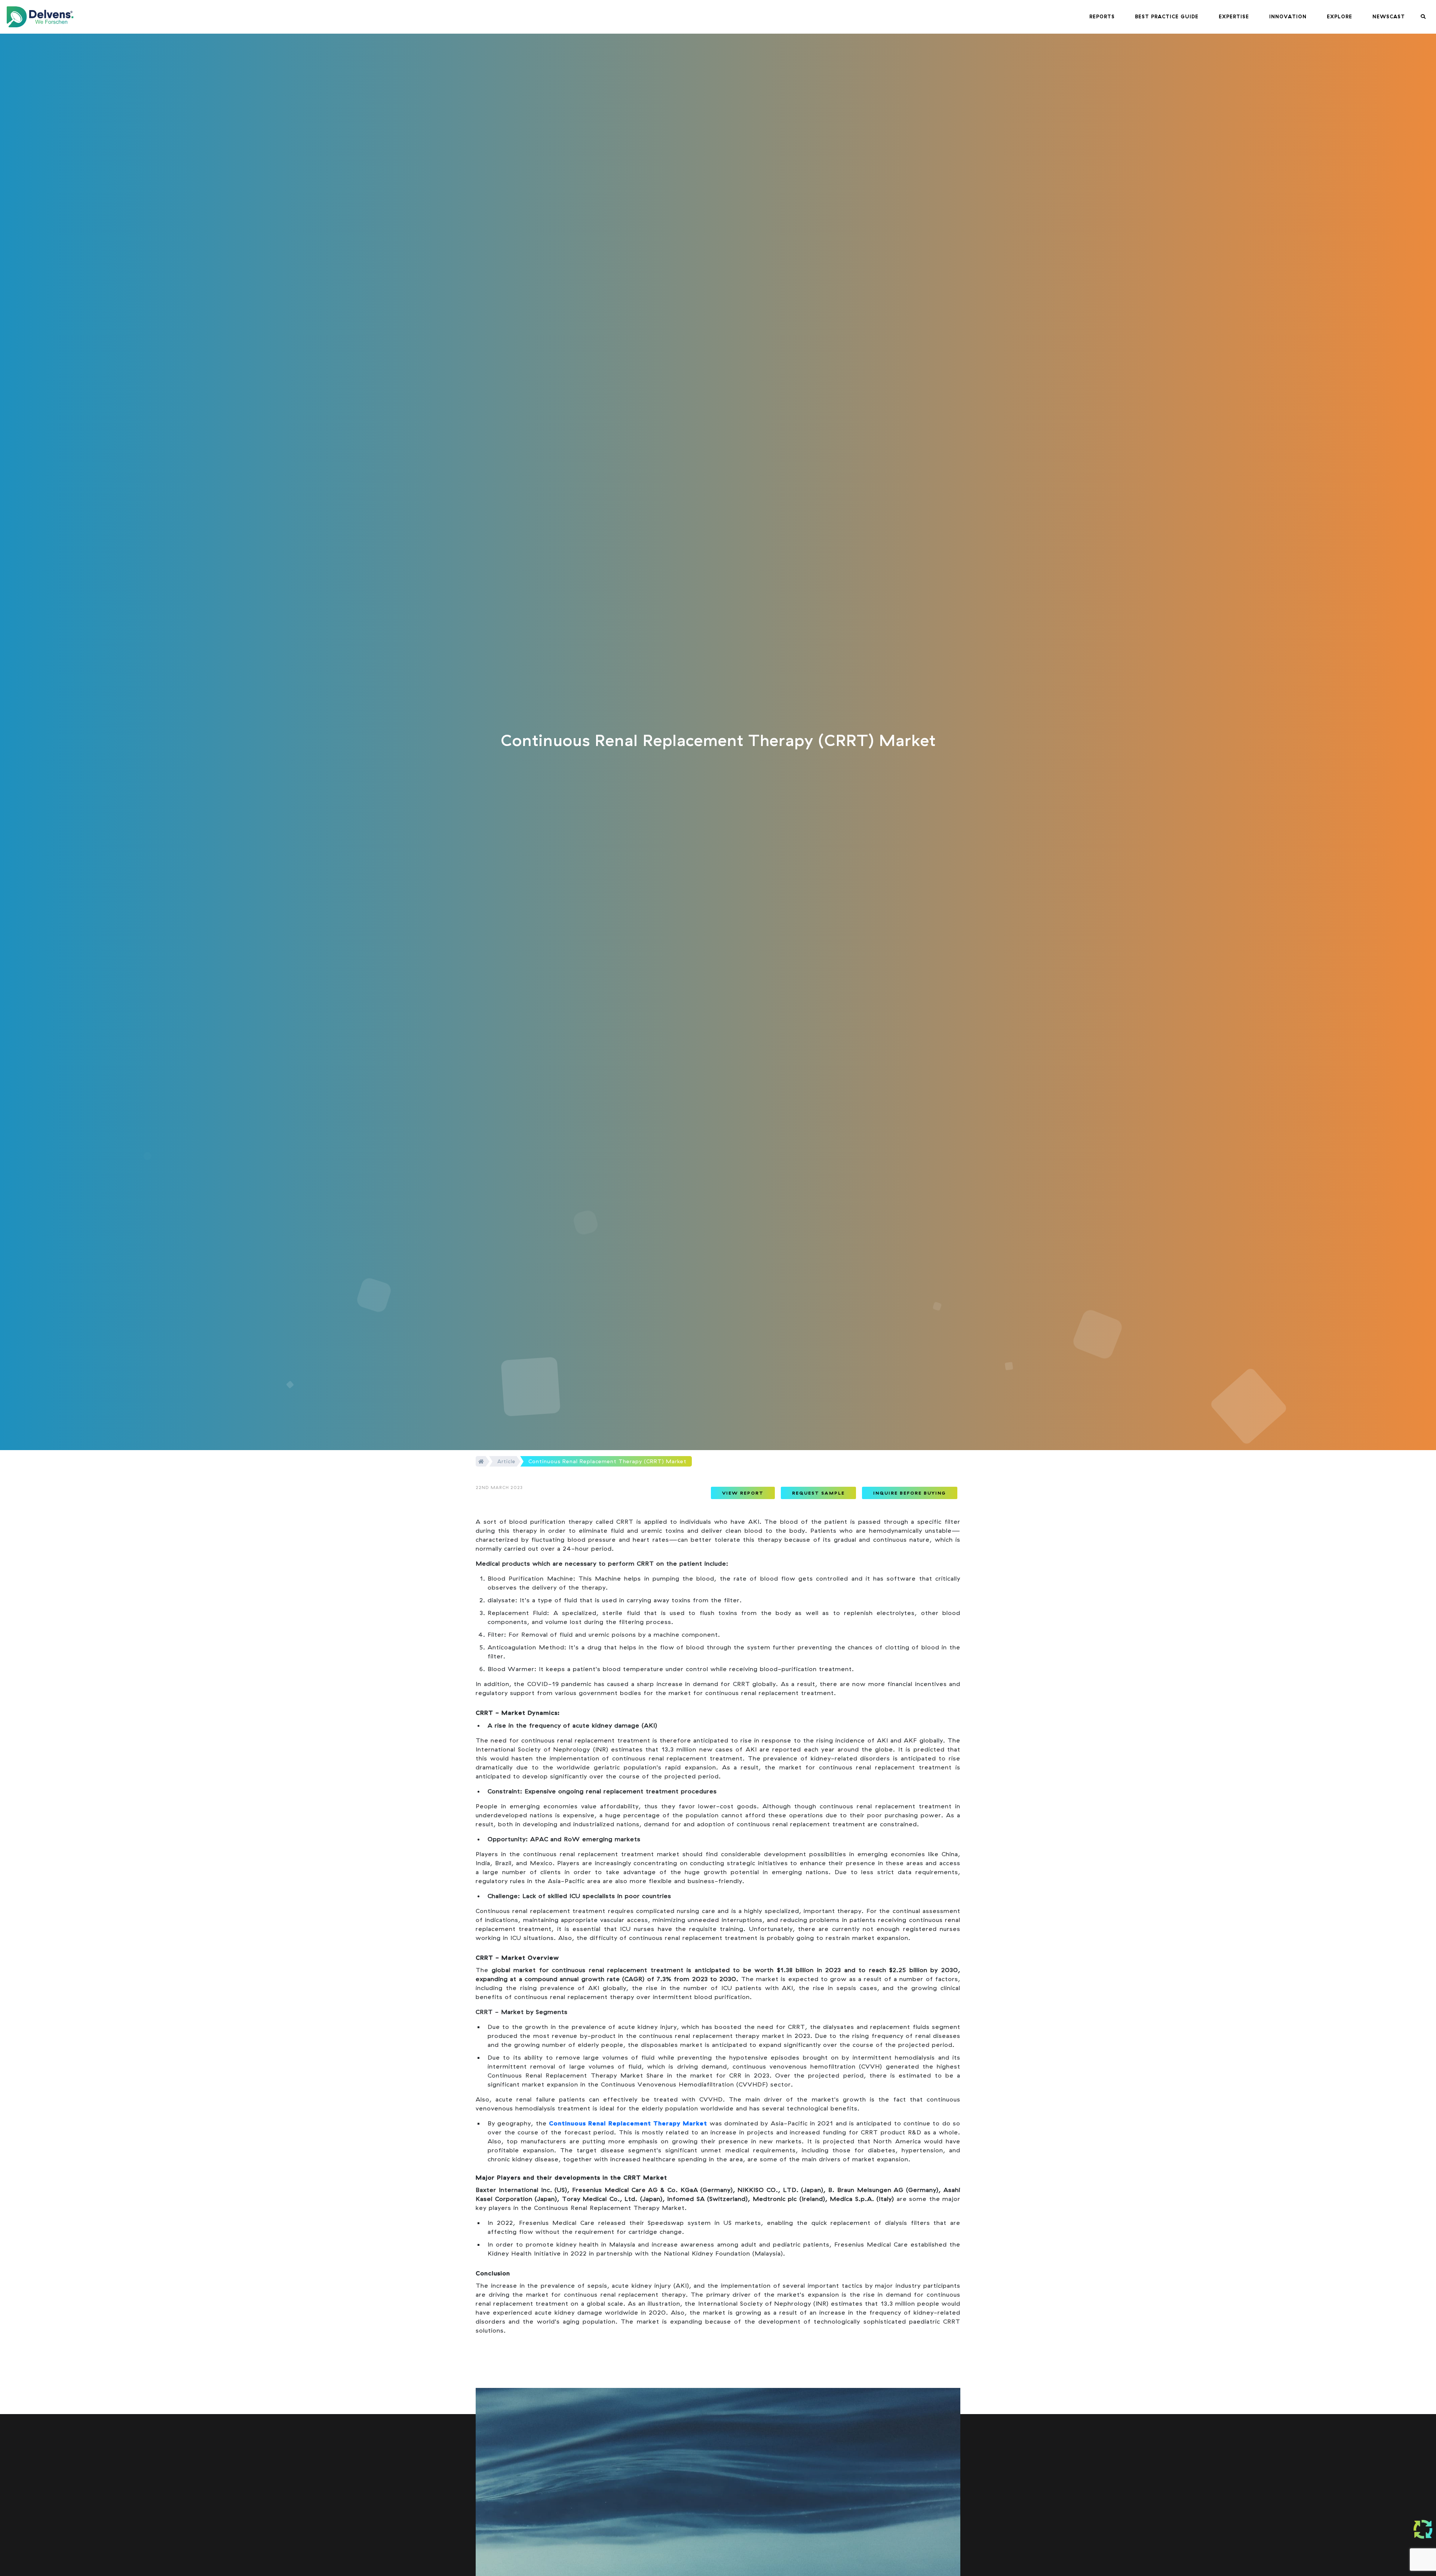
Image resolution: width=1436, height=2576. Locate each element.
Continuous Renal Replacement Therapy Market (628, 2123)
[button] (1102, 17)
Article (506, 1461)
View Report (743, 1493)
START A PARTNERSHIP (701, 2553)
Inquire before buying (910, 1493)
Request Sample (818, 1493)
